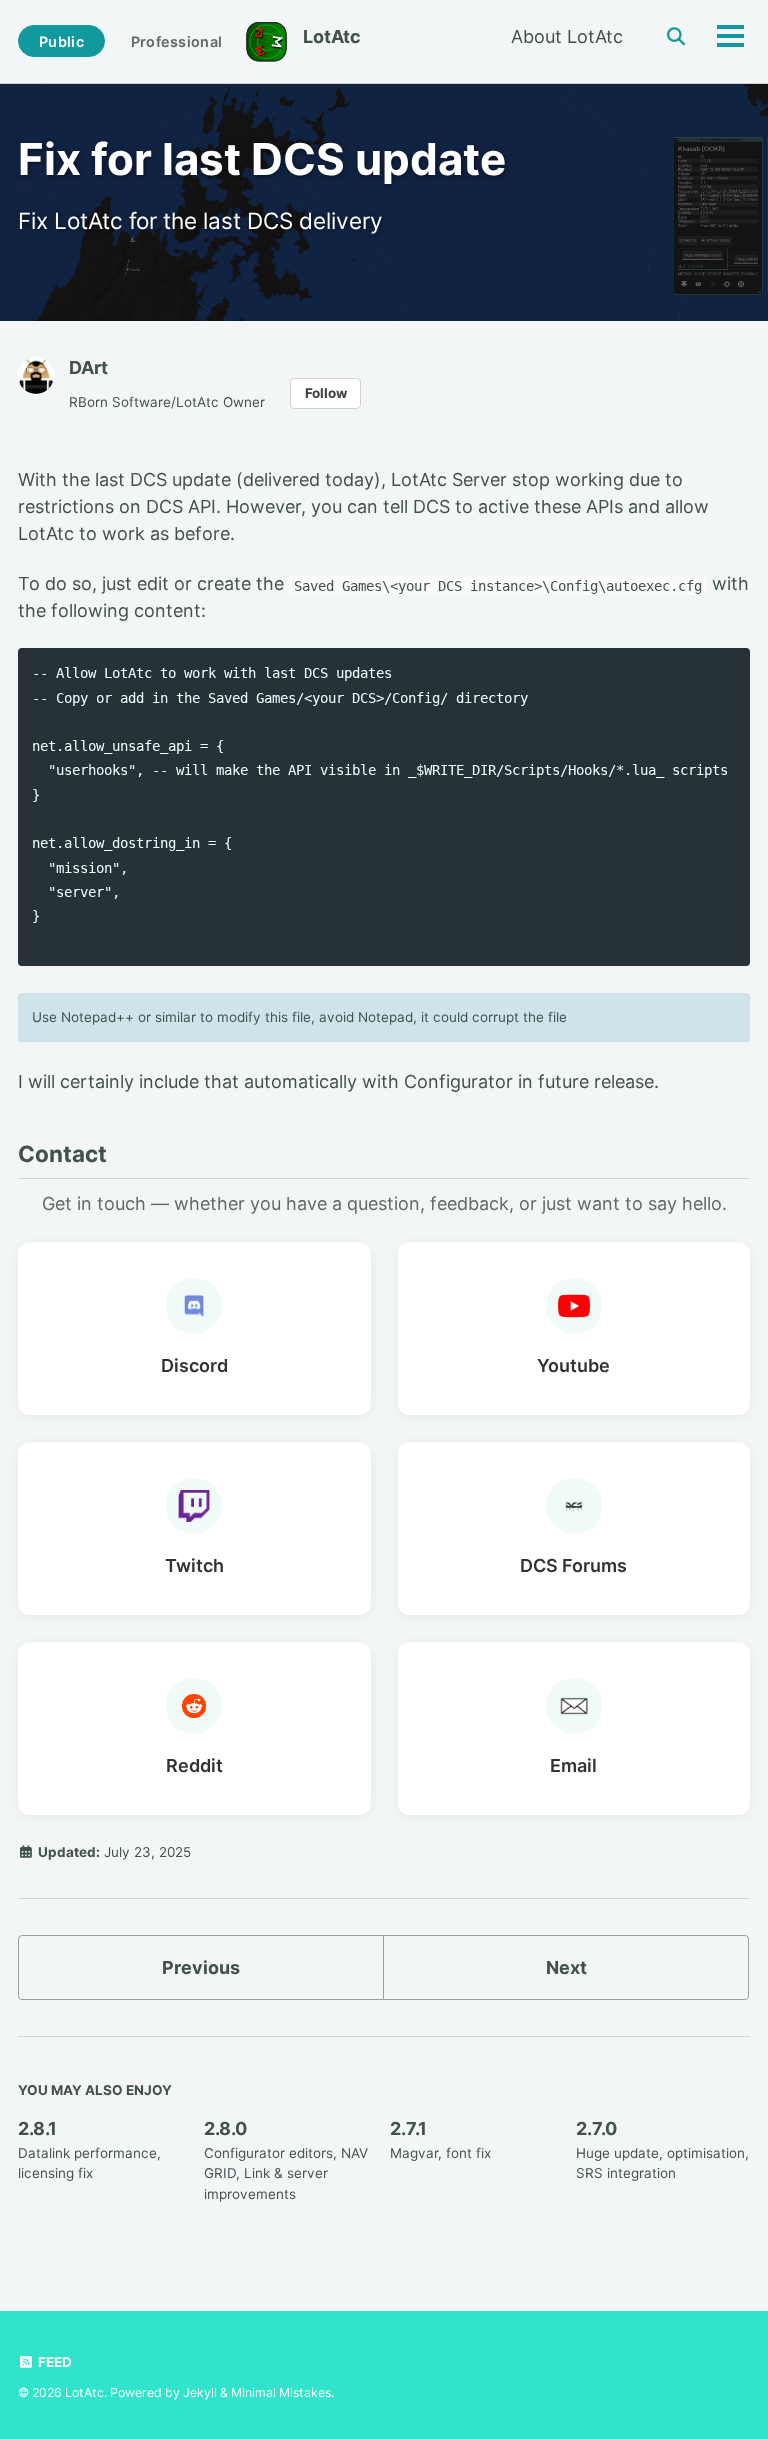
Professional (176, 41)
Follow (326, 393)
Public (61, 41)
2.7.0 (596, 2128)
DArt (88, 367)
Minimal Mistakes (281, 2392)
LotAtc (332, 36)
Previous (201, 1967)
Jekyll (200, 2392)
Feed (53, 2362)
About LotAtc (567, 36)
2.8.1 (37, 2128)
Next (566, 1967)
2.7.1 (408, 2128)
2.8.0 (225, 2128)
